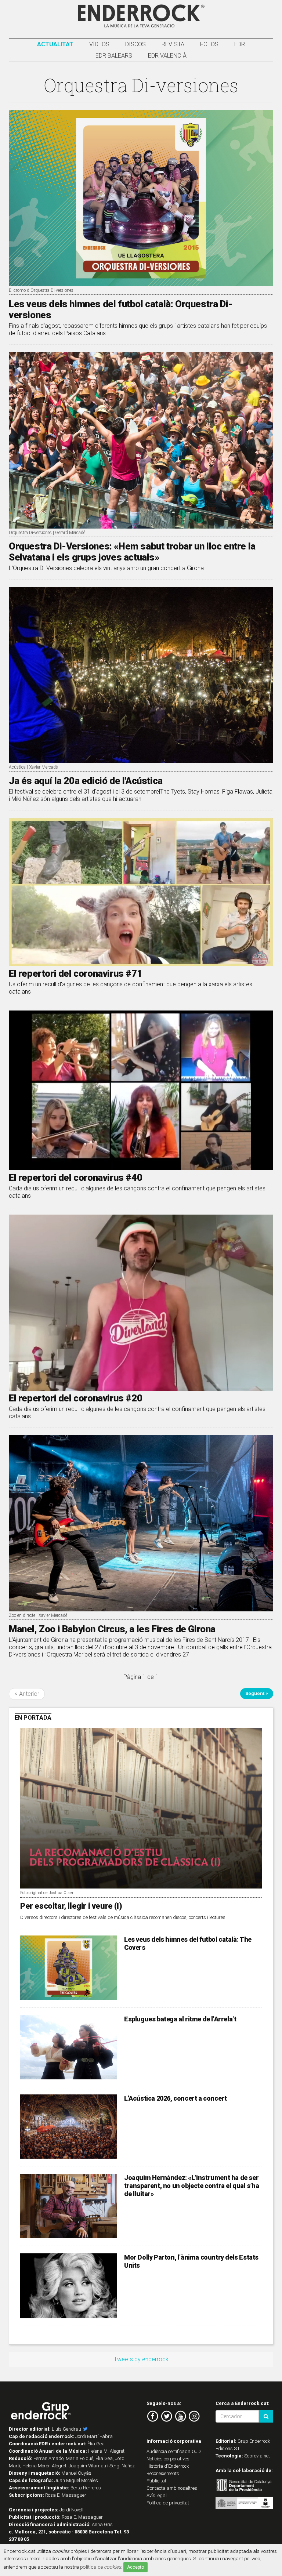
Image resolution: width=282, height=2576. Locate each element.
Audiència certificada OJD (174, 2451)
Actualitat (55, 44)
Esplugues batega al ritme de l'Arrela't (180, 2019)
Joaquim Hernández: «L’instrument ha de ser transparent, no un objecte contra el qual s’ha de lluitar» (192, 2186)
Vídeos (99, 44)
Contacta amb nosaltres (172, 2488)
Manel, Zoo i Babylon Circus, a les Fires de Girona (112, 1629)
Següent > (257, 1693)
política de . (101, 2567)
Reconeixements (163, 2473)
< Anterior (27, 1694)
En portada (33, 1718)
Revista (173, 44)
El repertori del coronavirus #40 (75, 1178)
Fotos (209, 44)
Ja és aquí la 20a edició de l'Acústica (86, 781)
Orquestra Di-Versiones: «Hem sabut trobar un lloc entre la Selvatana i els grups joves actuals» (132, 552)
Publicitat (156, 2481)
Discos (135, 44)
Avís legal (157, 2495)
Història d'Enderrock (168, 2466)
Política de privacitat (168, 2503)
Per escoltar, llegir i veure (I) (71, 1906)
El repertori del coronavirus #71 (75, 973)
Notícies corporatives (168, 2459)
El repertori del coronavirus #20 (75, 1398)
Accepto (135, 2567)
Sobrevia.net (257, 2456)
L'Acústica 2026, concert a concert (175, 2098)
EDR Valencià (167, 56)
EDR (240, 44)
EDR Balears (114, 56)
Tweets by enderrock (141, 2359)
